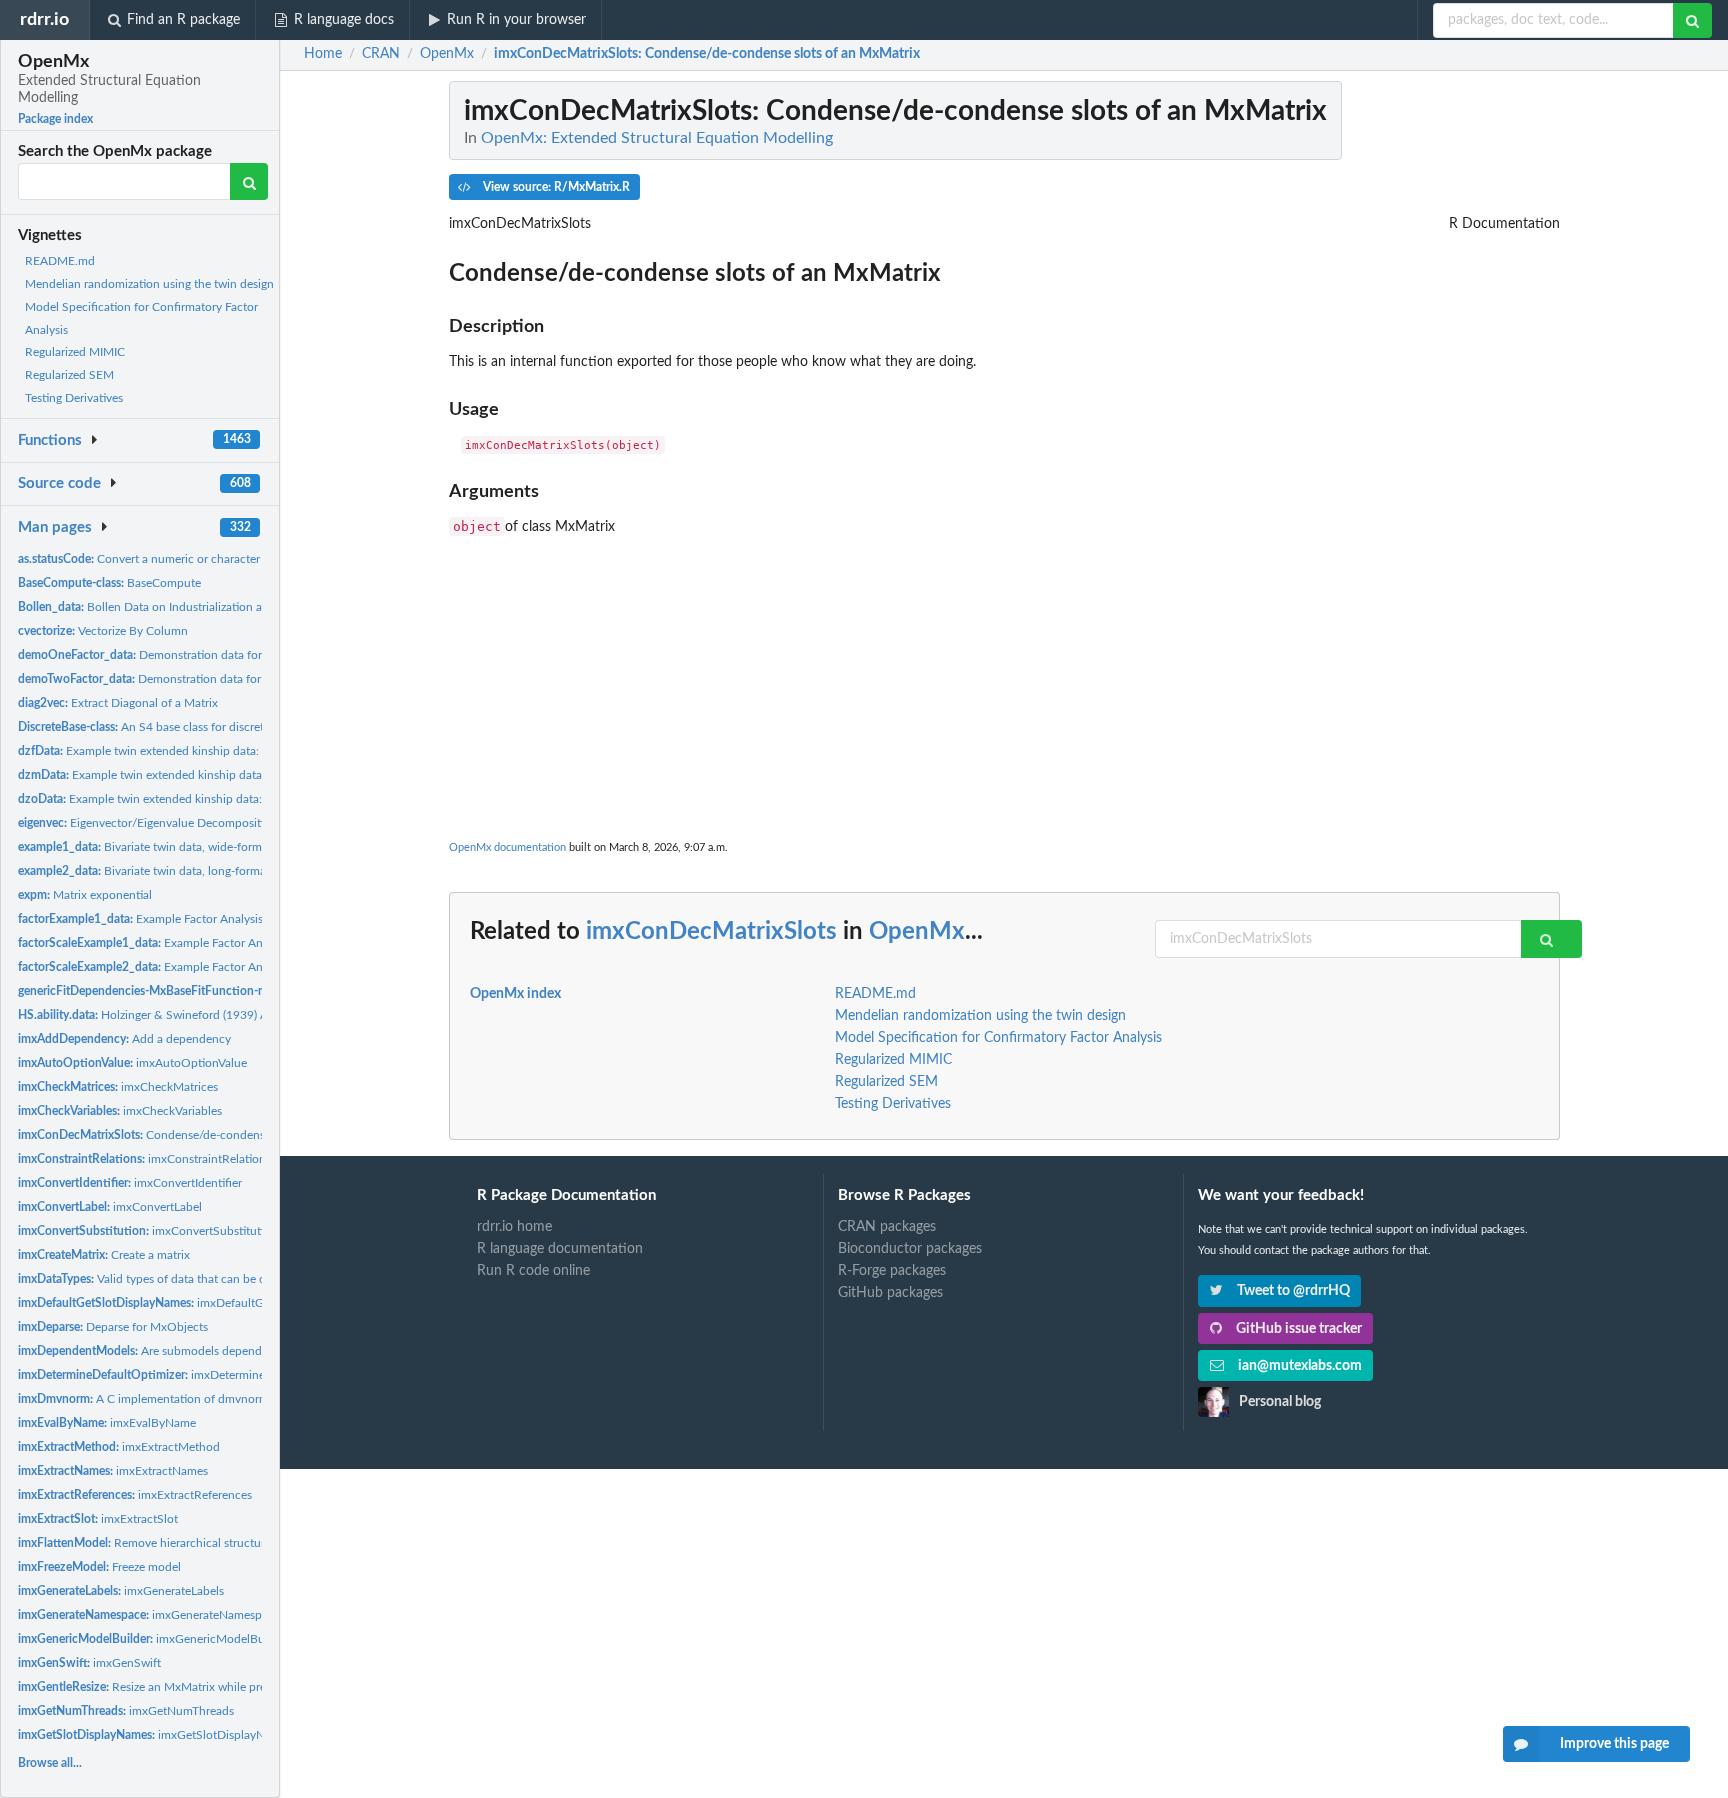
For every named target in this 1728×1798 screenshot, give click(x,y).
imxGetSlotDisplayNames (155, 1735)
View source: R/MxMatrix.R (555, 187)
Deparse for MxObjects (113, 1327)
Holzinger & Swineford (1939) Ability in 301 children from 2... (221, 1015)
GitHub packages (890, 1293)
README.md (60, 261)
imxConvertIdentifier (130, 1183)
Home (323, 54)
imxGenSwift (89, 1663)
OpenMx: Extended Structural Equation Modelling (657, 138)
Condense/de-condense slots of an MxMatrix (200, 1135)
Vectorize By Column (103, 631)
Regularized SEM (69, 375)
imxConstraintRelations (144, 1159)
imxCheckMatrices (118, 1087)
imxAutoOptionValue (132, 1063)
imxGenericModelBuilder (153, 1639)
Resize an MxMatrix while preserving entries (179, 1687)
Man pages (55, 527)
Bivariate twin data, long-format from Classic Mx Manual (209, 871)
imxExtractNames (113, 1471)
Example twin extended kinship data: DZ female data (180, 751)
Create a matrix (104, 1255)
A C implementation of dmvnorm (143, 1399)
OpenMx (917, 932)
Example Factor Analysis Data (154, 919)
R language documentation (560, 1249)
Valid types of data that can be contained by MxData (195, 1279)
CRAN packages (887, 1227)
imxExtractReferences (135, 1495)
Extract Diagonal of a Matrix (118, 703)
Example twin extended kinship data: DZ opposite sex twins (199, 799)
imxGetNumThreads (126, 1711)
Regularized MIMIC (75, 352)
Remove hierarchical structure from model (176, 1543)
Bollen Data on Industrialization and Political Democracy (201, 607)
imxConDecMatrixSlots (711, 932)
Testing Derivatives (74, 398)
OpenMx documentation (507, 847)
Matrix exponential (85, 895)
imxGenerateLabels (121, 1591)
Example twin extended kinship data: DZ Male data (178, 775)
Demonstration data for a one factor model (191, 655)
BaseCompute (109, 583)
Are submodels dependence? (155, 1351)
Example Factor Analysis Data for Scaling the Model (226, 943)
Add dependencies (210, 991)
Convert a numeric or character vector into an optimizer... (207, 559)
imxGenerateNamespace (149, 1615)
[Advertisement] (1004, 677)
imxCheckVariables (120, 1111)
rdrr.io (44, 19)
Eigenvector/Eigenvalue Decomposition (148, 823)
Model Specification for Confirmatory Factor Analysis (998, 1038)
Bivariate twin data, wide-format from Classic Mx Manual (210, 847)
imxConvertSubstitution (148, 1231)
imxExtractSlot (98, 1519)
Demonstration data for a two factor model (190, 679)
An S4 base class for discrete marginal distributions (202, 727)
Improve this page (1614, 1744)
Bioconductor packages (910, 1249)
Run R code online (533, 1271)
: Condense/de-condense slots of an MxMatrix (707, 54)
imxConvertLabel (110, 1207)
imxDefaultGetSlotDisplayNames (194, 1303)
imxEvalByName (107, 1423)
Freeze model (99, 1567)
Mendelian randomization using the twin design (149, 284)
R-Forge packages (892, 1271)
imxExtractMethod (119, 1447)
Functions (50, 440)
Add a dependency (124, 1039)
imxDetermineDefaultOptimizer (187, 1375)
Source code (59, 483)
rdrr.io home (514, 1227)
